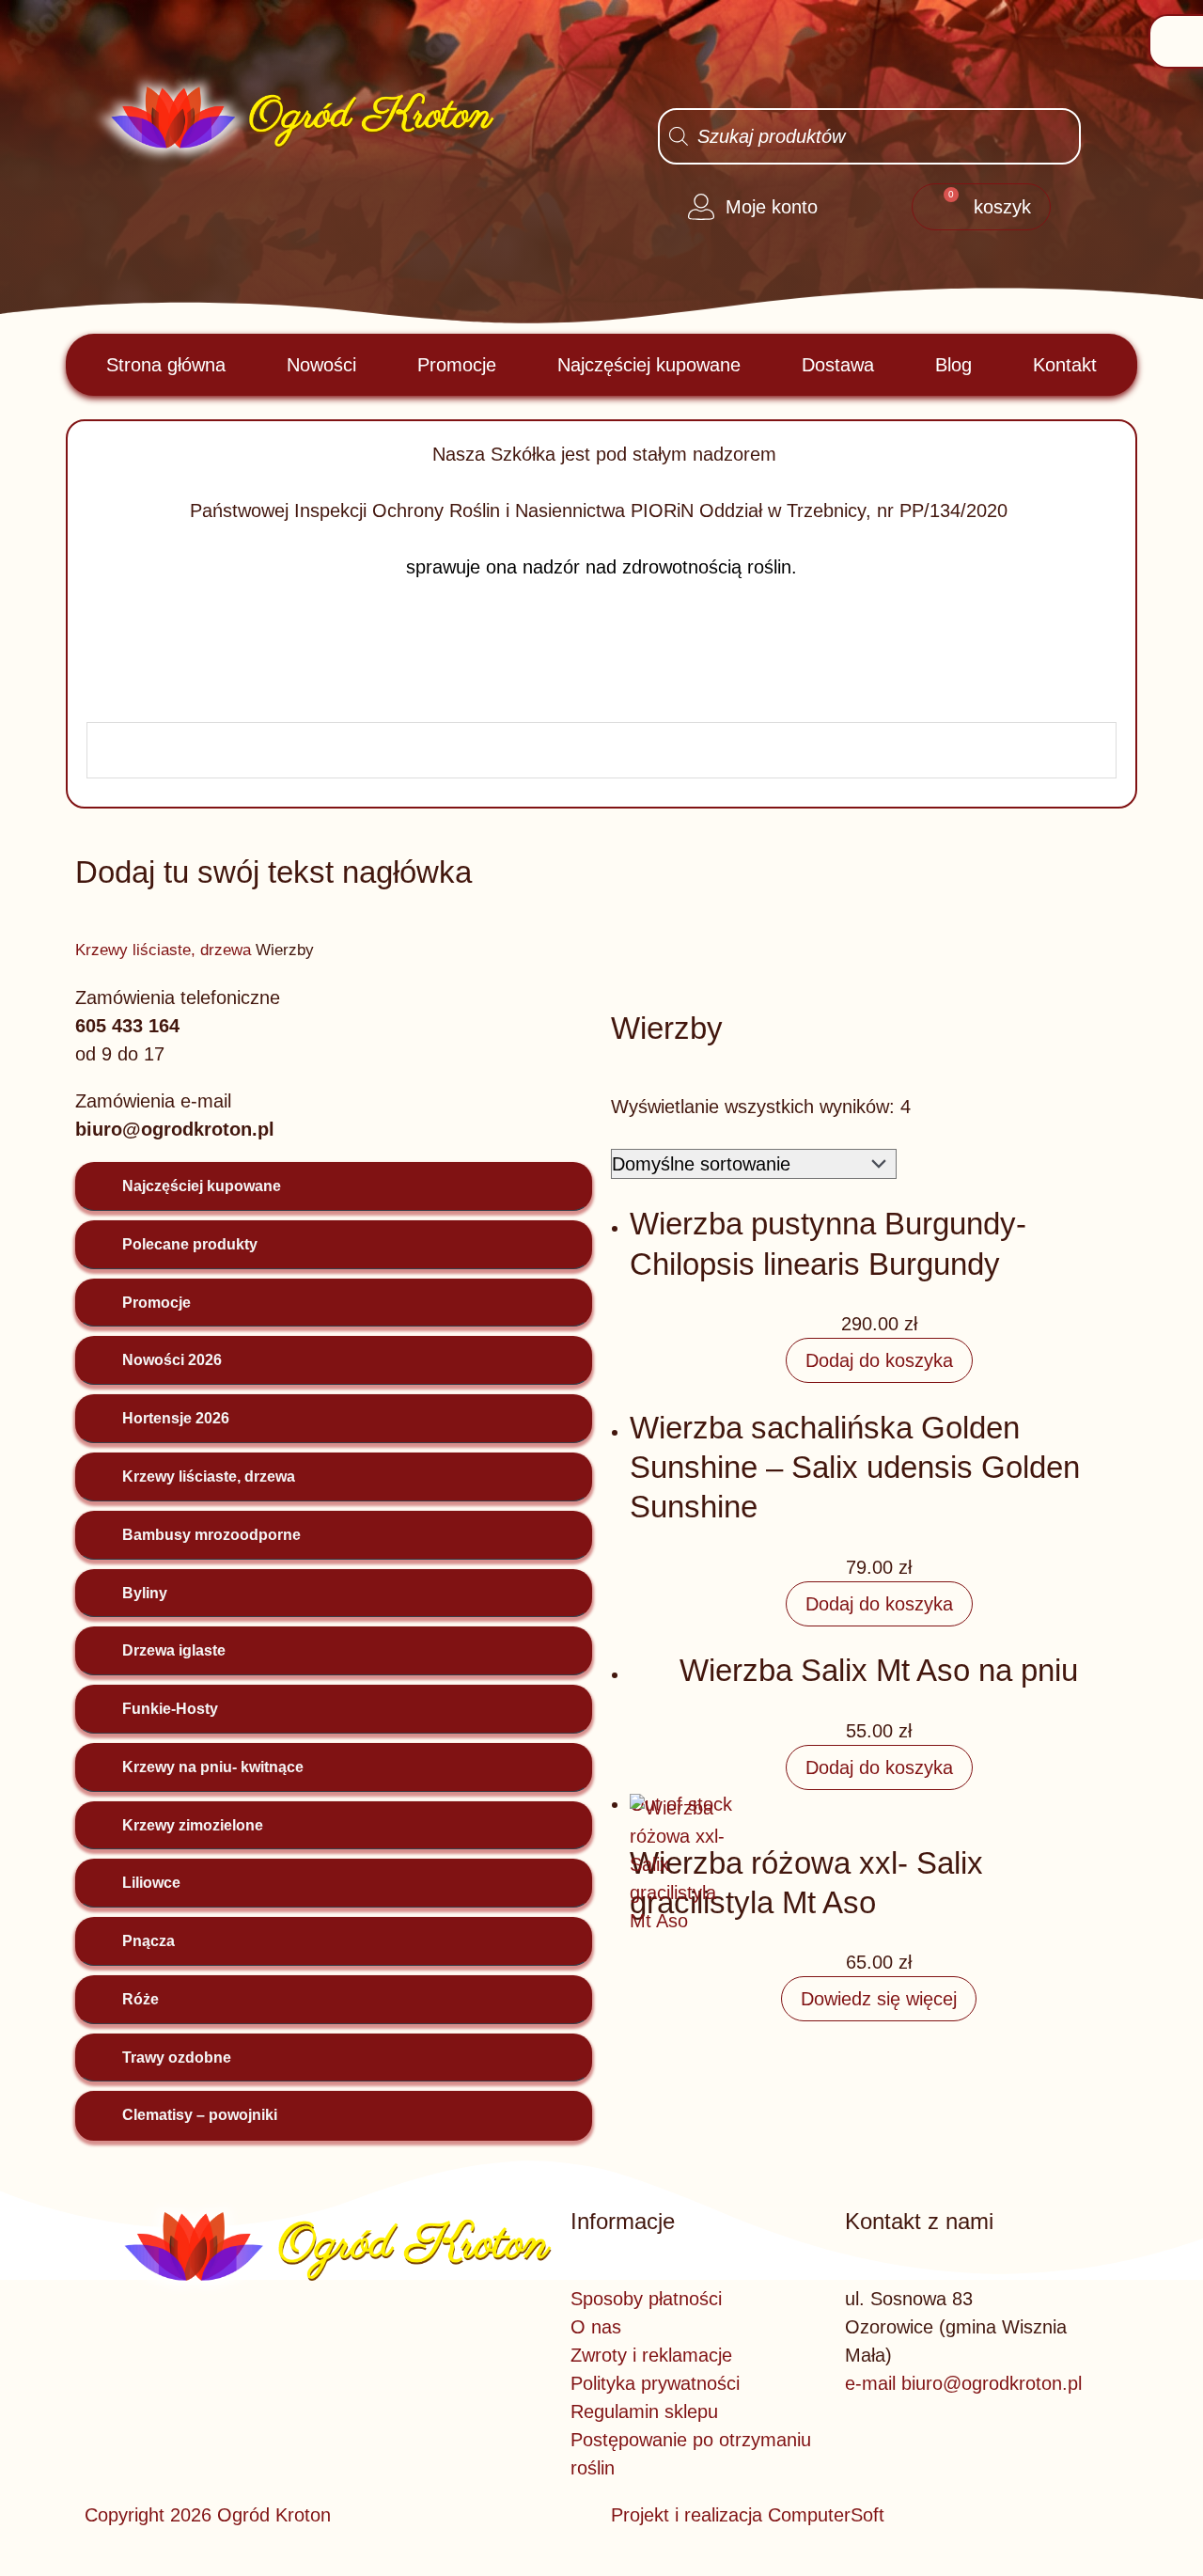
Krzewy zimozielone (193, 1825)
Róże (141, 1999)
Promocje (457, 365)
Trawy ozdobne (177, 2058)
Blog (953, 365)
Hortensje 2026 (176, 1418)
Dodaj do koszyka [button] (879, 1360)
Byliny (145, 1593)
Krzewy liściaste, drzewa (163, 950)
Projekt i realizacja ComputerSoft (748, 2515)
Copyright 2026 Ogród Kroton (208, 2515)
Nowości (321, 365)
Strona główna (166, 365)
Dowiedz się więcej (879, 1999)
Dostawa (838, 365)
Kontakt (1065, 365)
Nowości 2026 (172, 1360)
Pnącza (148, 1941)
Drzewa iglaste (174, 1650)
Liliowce (151, 1883)
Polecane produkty (190, 1244)
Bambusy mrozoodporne (211, 1535)
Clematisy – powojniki (200, 2115)
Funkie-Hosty (170, 1709)
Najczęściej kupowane (649, 365)
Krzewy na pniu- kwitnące (213, 1767)
